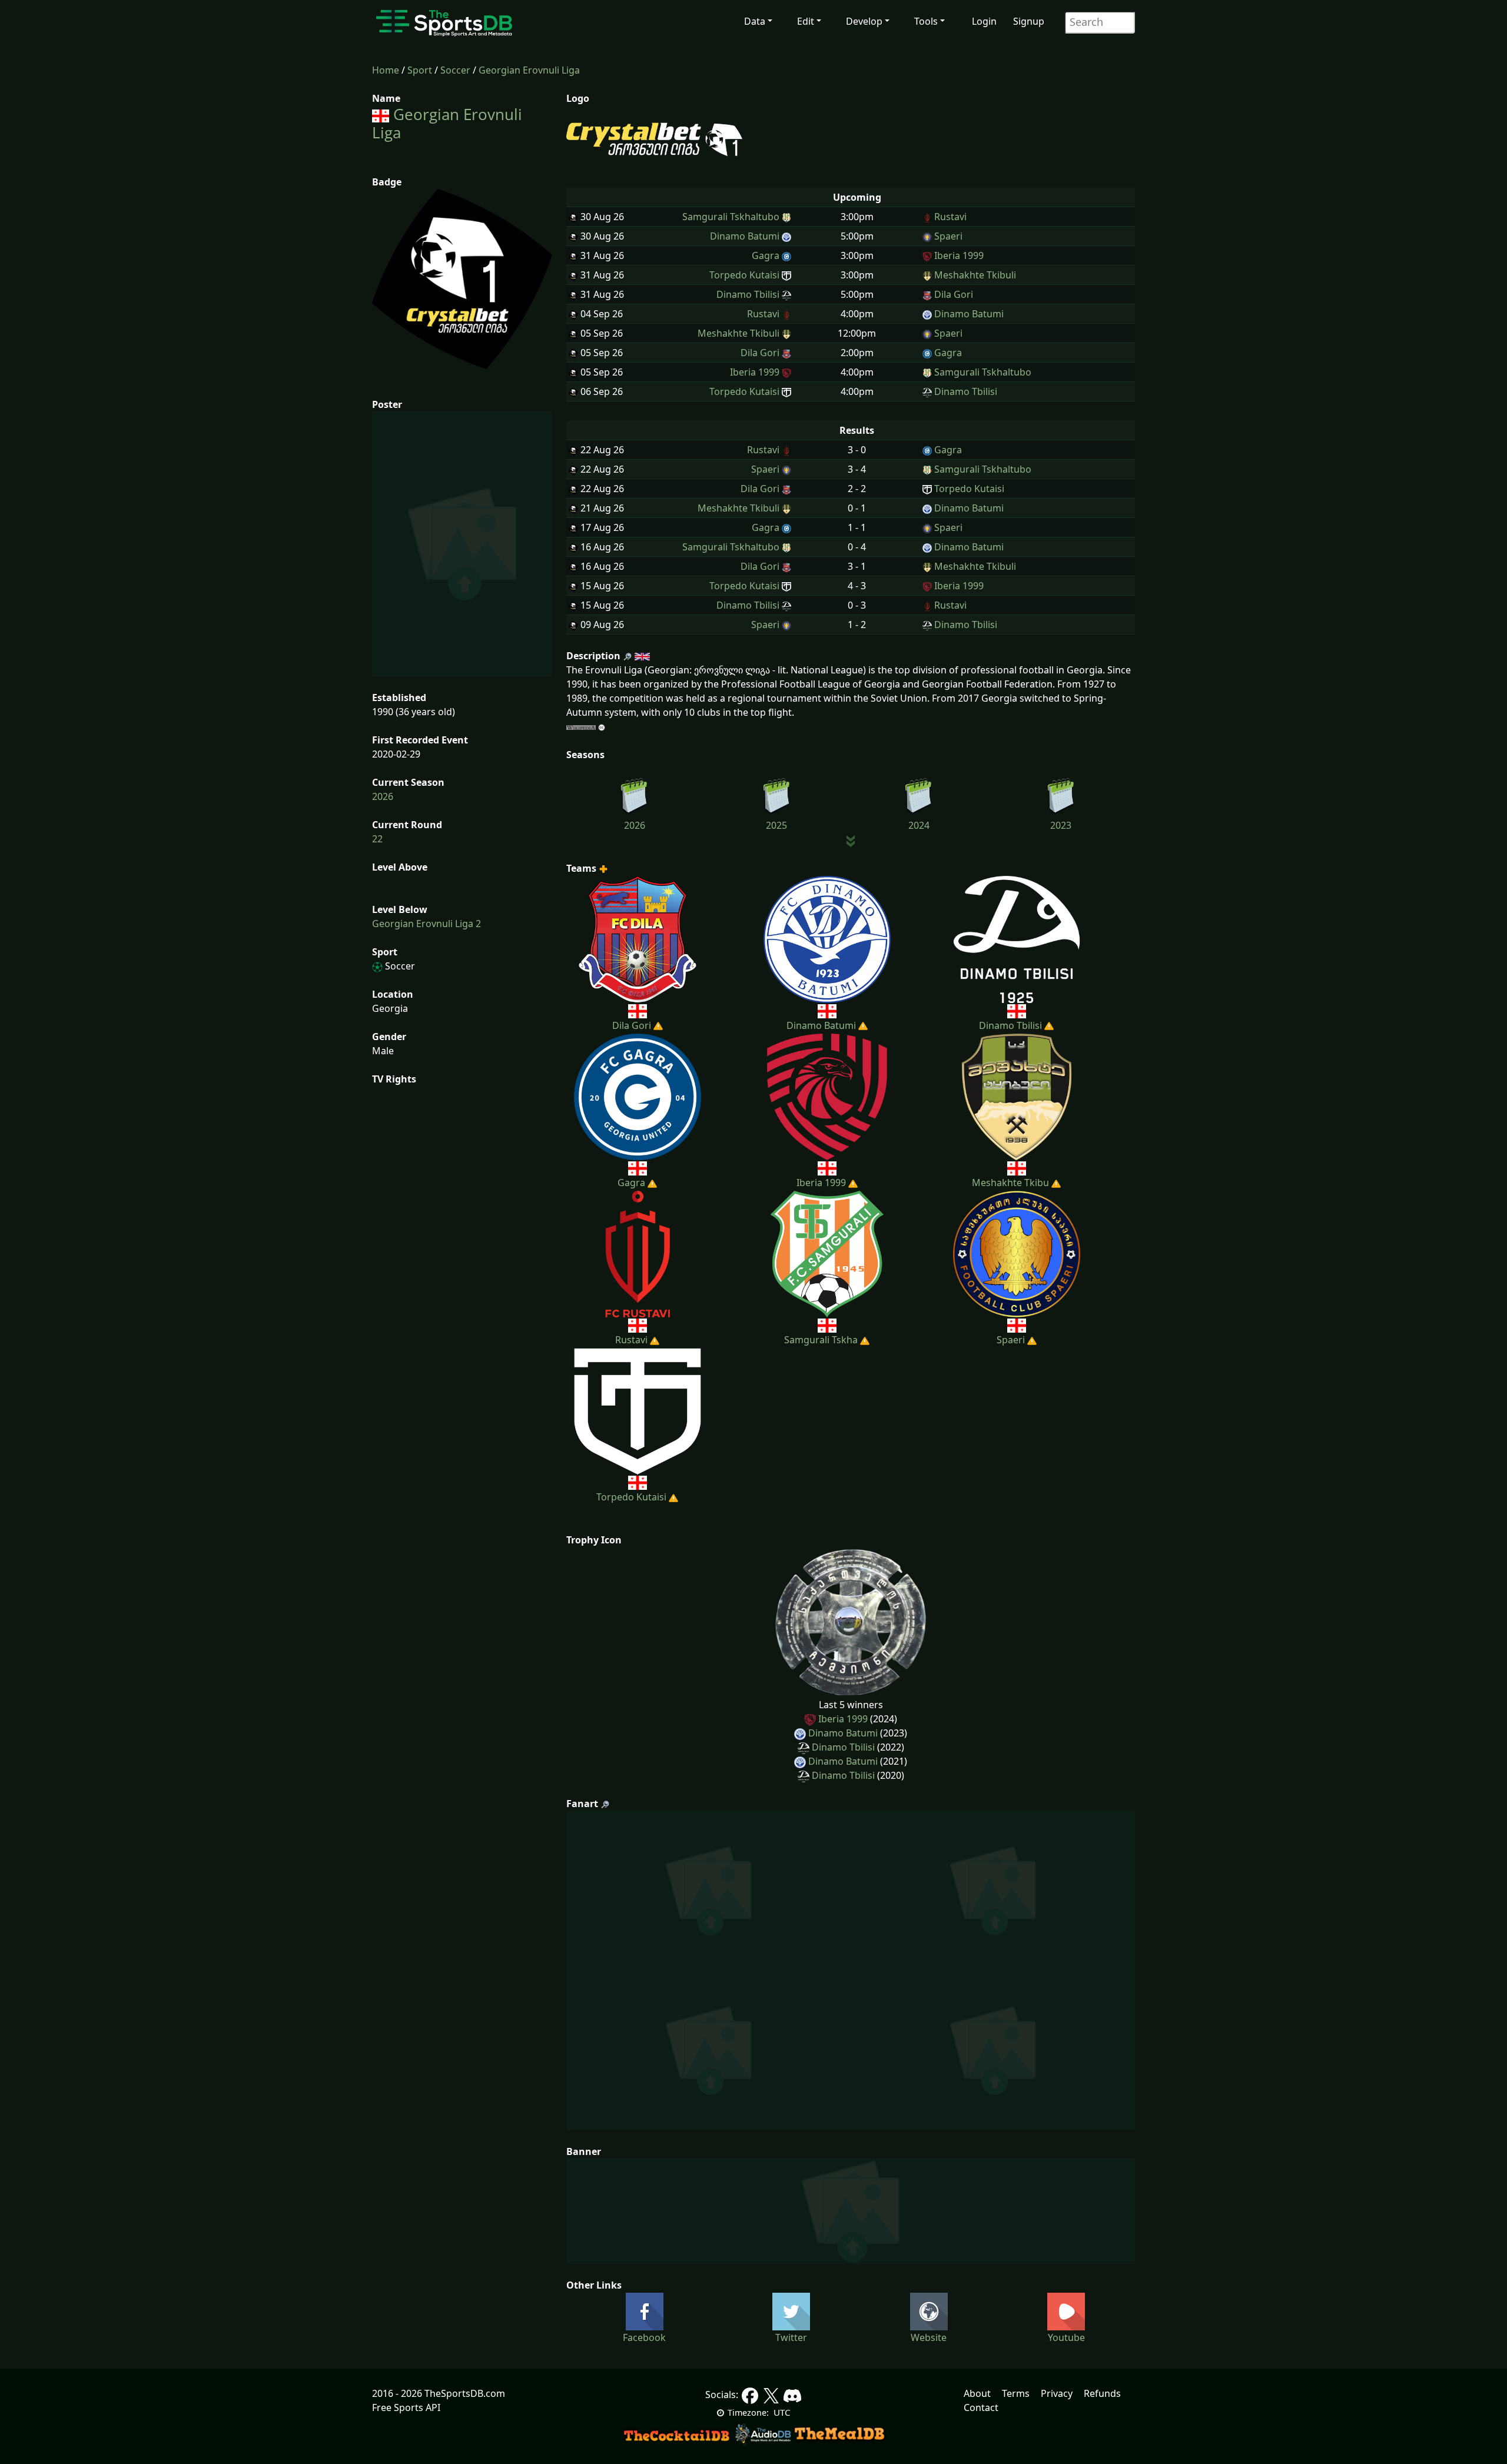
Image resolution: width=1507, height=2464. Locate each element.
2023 (1061, 825)
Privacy (1057, 2393)
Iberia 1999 (843, 1719)
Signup (1029, 21)
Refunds (1102, 2393)
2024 (919, 825)
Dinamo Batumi (843, 1733)
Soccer (455, 70)
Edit (806, 21)
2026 (383, 796)
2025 (776, 825)
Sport (420, 70)
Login (984, 21)
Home (386, 70)
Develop (864, 21)
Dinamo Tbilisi (843, 1747)
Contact (981, 2407)
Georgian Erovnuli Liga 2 (426, 924)
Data (755, 21)
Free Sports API (406, 2407)
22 (377, 839)
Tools (926, 21)
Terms (1016, 2393)
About (977, 2393)
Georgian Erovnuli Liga (529, 70)
